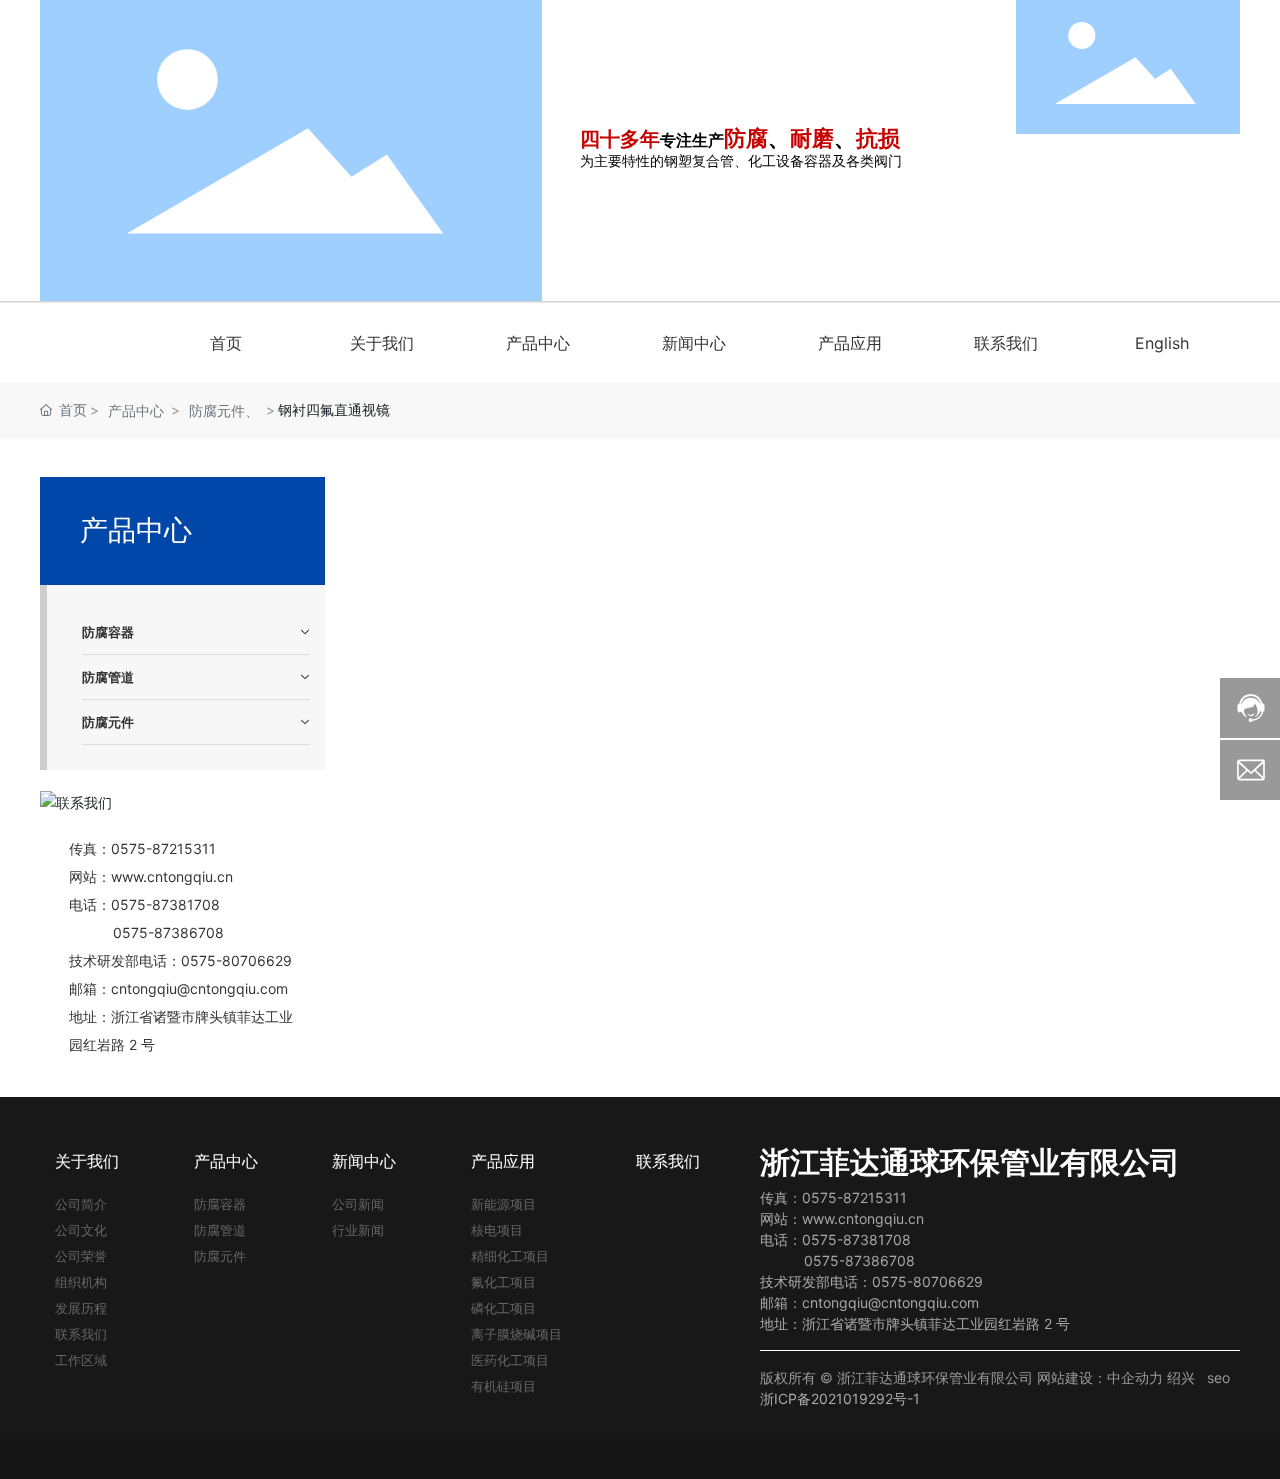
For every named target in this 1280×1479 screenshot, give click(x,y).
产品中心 (136, 410)
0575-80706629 (927, 1281)
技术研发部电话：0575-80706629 (180, 960)
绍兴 (1181, 1377)
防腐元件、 (224, 410)
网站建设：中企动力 (1100, 1377)
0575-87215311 (163, 848)
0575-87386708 (168, 932)
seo (1218, 1377)
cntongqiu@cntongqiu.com (199, 988)
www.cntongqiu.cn (172, 876)
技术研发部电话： (816, 1281)
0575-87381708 (165, 904)
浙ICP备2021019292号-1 (840, 1398)
